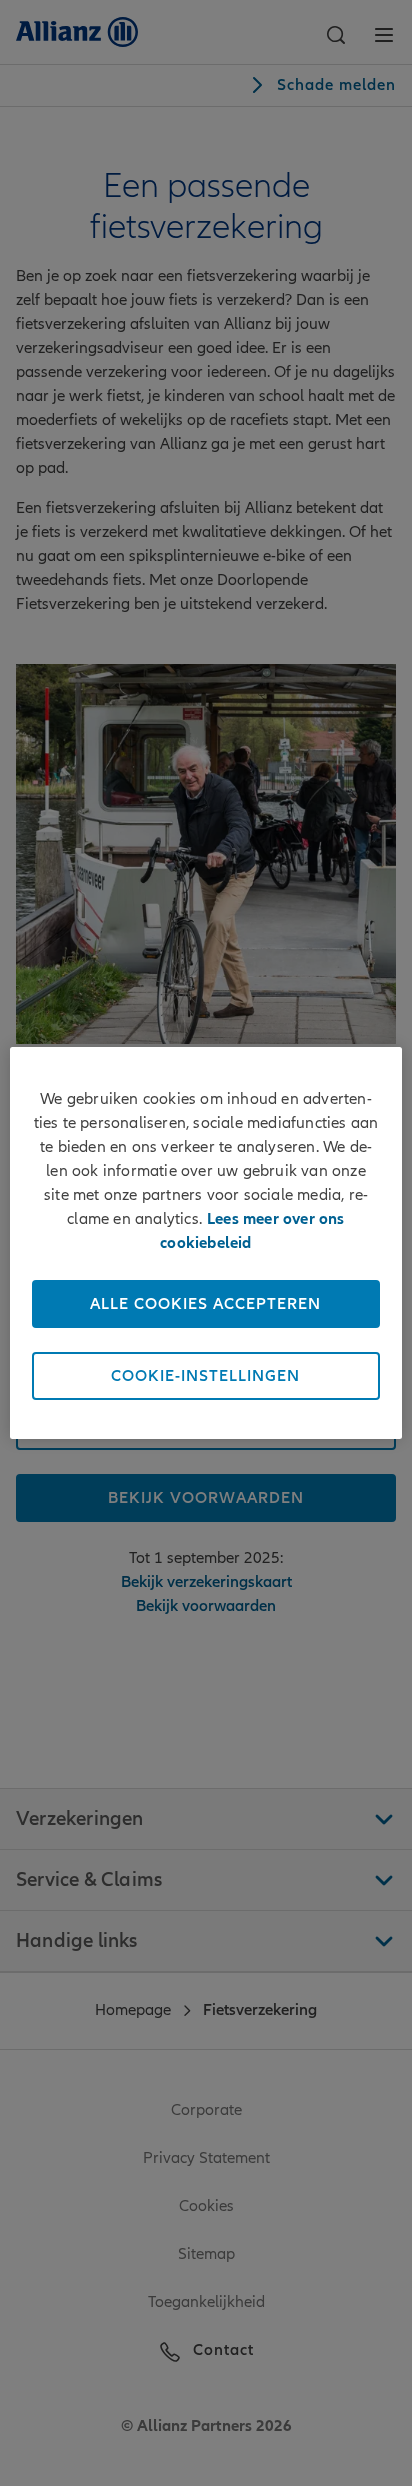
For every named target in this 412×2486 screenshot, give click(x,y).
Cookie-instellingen (205, 1376)
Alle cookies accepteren (205, 1304)
